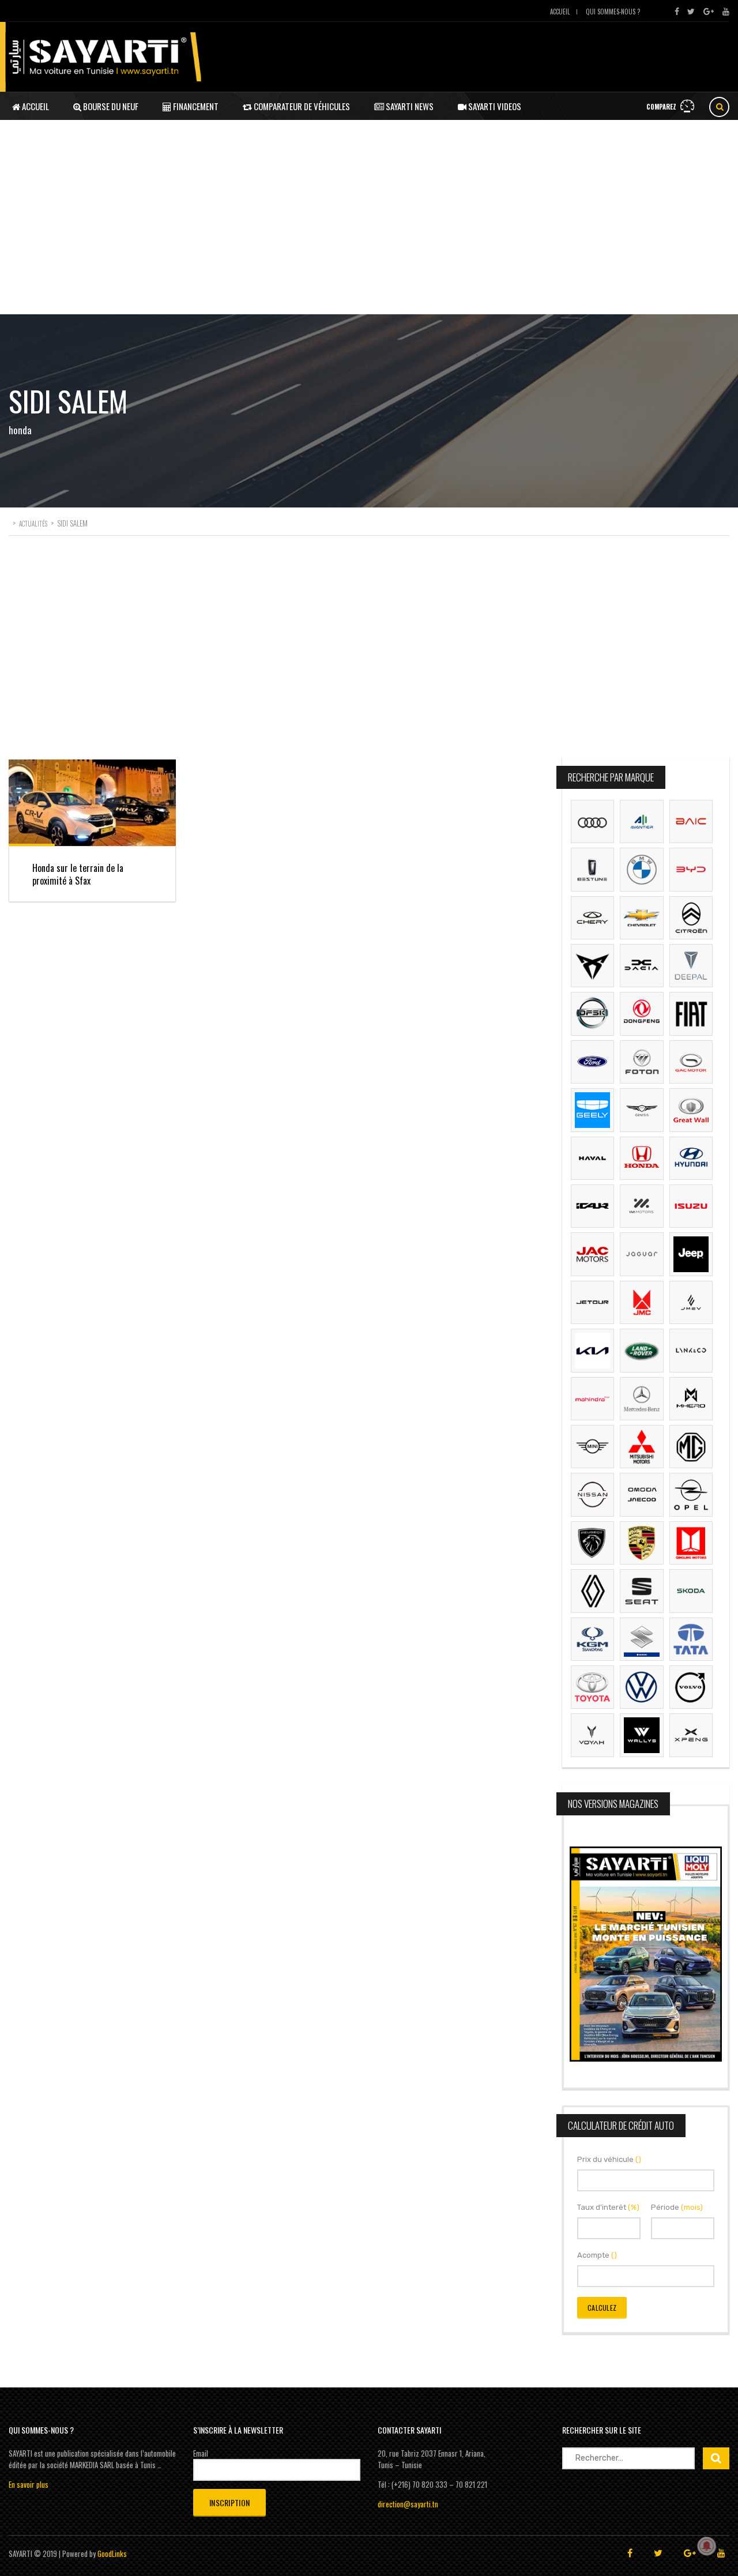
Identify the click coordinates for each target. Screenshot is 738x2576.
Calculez (602, 2308)
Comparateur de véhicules (301, 106)
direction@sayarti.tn (408, 2504)
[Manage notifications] (707, 2546)
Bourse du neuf (110, 106)
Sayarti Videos (494, 106)
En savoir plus (29, 2484)
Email (201, 2453)
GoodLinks (112, 2554)
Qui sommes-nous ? (613, 12)
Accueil (560, 12)
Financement (195, 106)
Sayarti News (409, 106)
